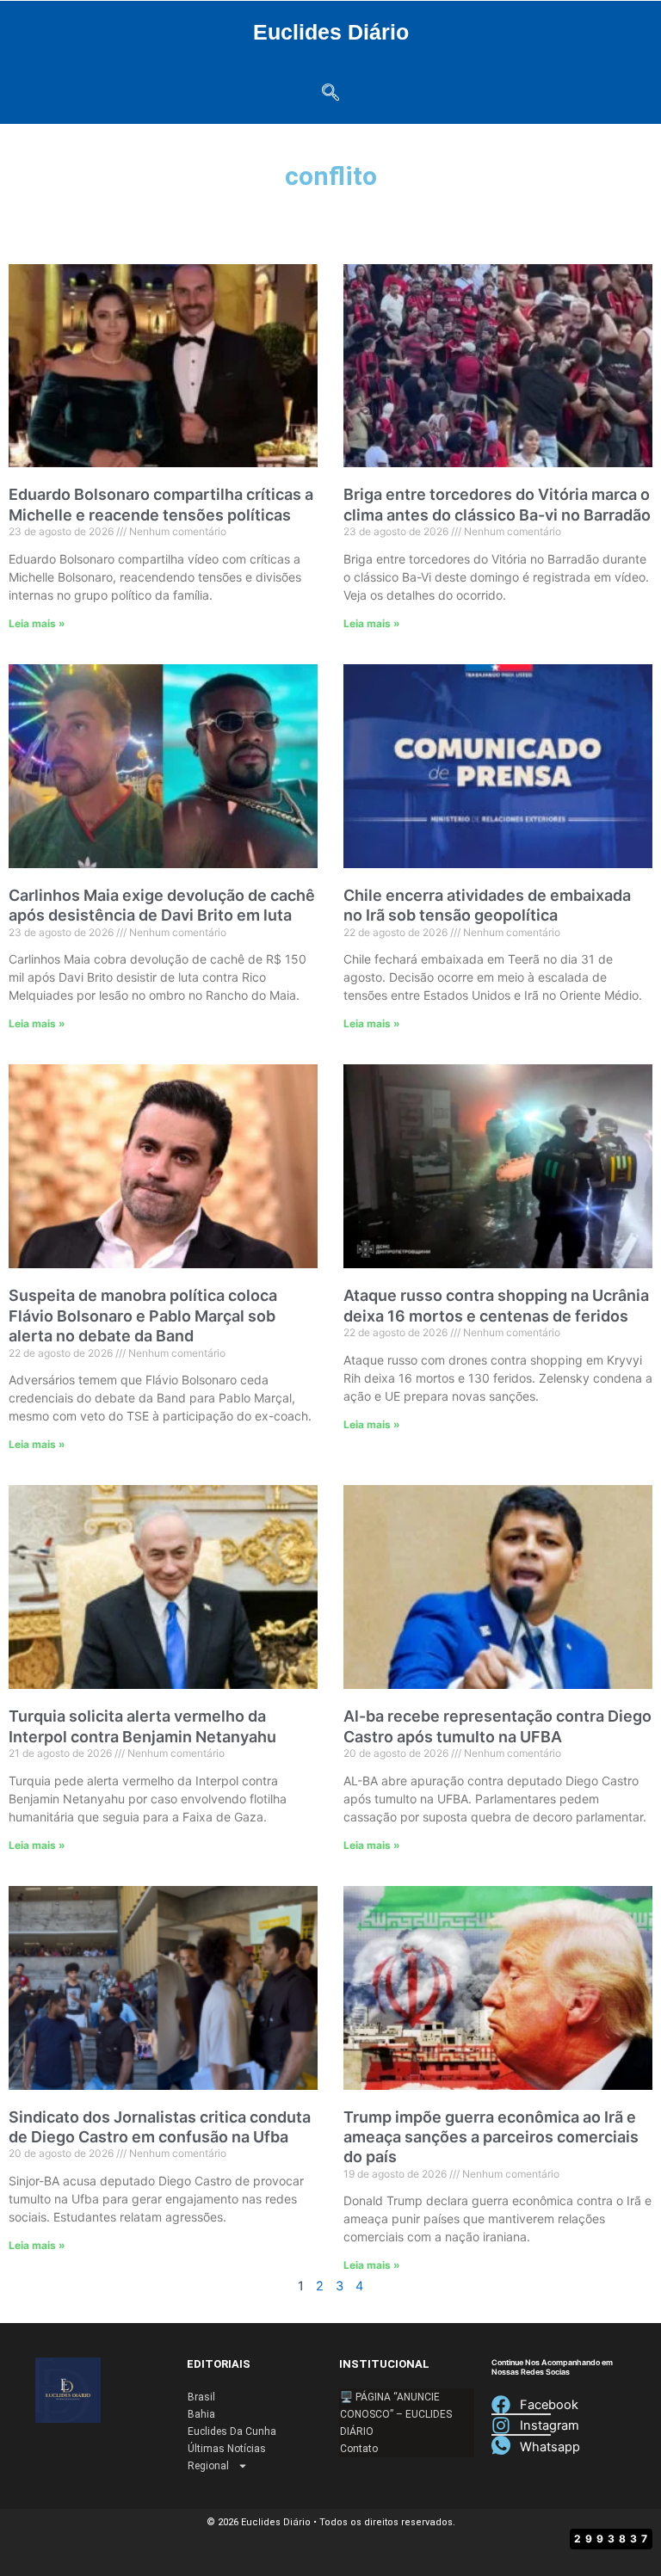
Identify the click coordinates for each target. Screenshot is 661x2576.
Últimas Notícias (227, 2449)
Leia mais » (37, 623)
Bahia (201, 2414)
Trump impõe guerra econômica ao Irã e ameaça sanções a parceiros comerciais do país (491, 2137)
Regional (208, 2466)
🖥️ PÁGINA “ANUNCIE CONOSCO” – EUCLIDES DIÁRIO (396, 2414)
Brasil (201, 2397)
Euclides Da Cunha (232, 2431)
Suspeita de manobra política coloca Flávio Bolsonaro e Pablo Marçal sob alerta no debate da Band (143, 1316)
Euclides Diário (331, 32)
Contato (359, 2449)
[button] (330, 94)
